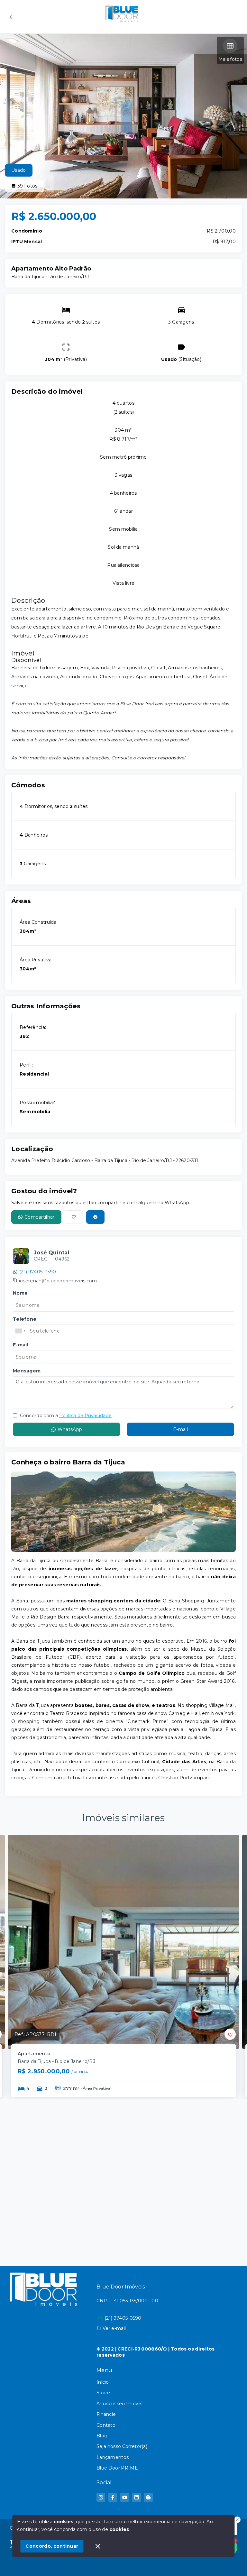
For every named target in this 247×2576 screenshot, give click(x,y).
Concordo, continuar (52, 2546)
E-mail (180, 1429)
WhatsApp (70, 1429)
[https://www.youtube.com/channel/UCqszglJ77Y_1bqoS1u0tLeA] (125, 2497)
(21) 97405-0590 (38, 1272)
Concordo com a (65, 1416)
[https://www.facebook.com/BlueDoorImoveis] (113, 2497)
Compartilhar (40, 1217)
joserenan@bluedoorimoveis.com (58, 1281)
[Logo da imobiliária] (43, 2393)
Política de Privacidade (85, 1416)
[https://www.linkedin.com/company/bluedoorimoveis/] (137, 2497)
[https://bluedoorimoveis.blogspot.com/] (148, 2497)
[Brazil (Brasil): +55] (21, 1331)
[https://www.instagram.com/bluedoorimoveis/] (101, 2497)
